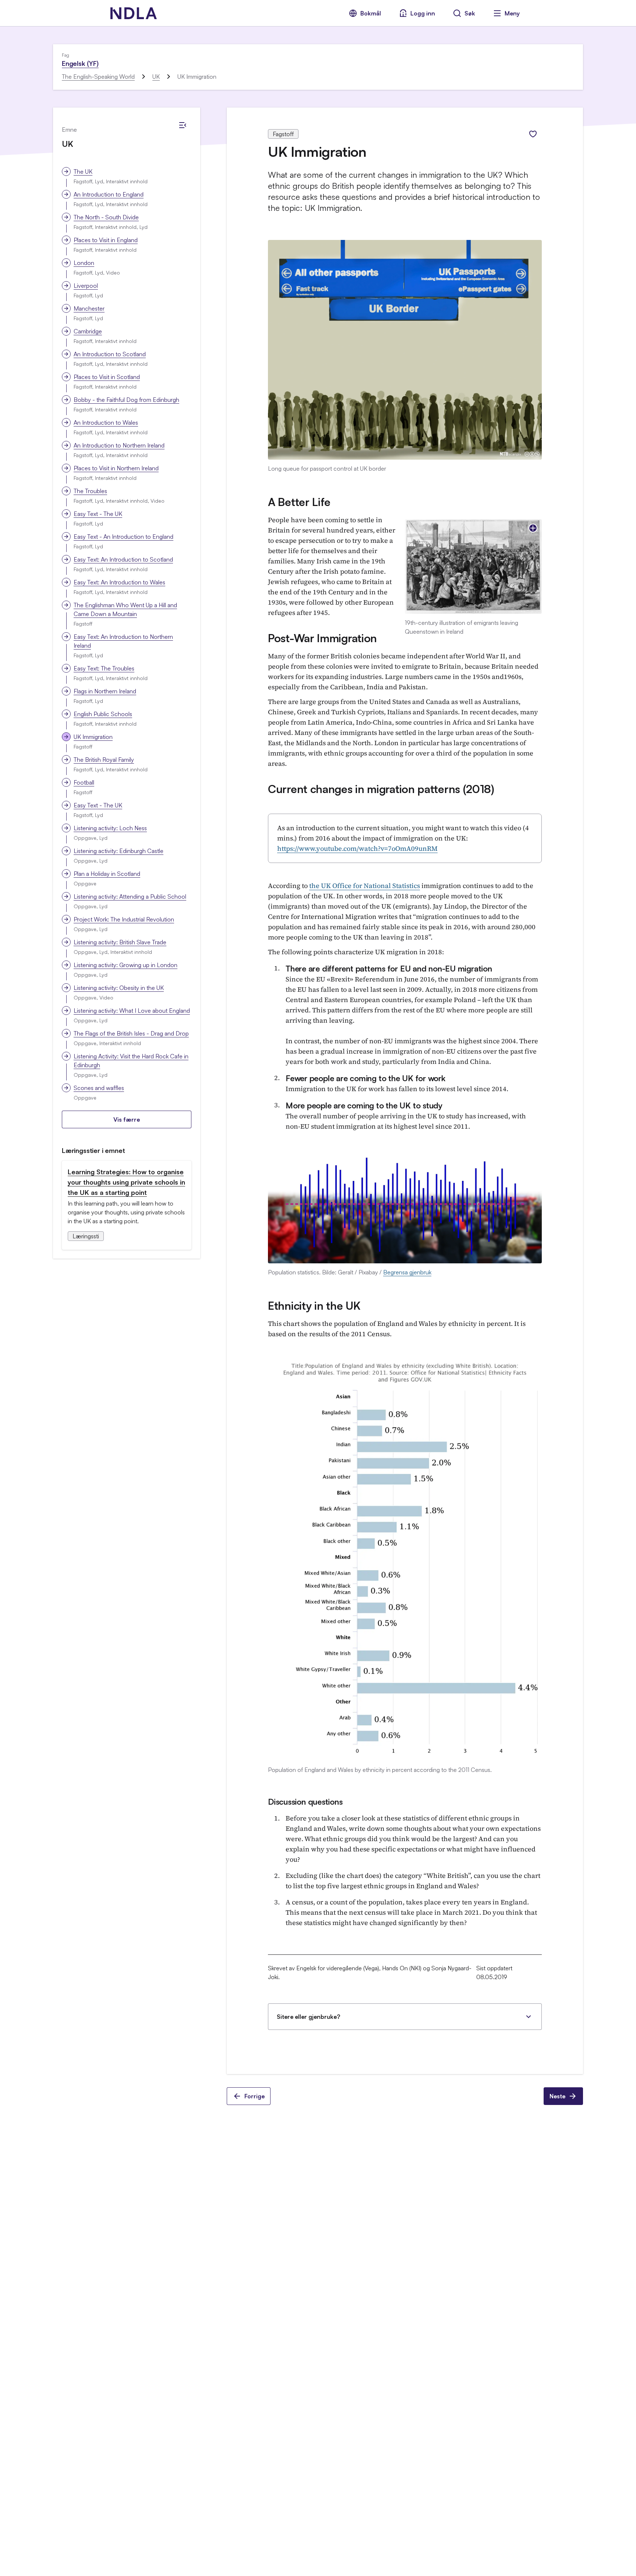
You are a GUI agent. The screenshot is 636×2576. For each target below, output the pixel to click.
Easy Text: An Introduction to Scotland (123, 559)
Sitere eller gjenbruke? (308, 2017)
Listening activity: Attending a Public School (130, 896)
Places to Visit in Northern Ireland (116, 468)
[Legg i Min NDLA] (533, 134)
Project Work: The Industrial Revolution (124, 919)
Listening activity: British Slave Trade (120, 942)
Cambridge (88, 331)
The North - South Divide (106, 217)
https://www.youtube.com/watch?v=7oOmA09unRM (357, 848)
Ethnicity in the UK (314, 1305)
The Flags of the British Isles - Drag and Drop (131, 1033)
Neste (557, 2096)
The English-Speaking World (98, 77)
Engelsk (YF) (80, 63)
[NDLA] (134, 13)
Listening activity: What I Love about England (132, 1011)
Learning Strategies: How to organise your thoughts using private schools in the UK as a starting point (126, 1182)
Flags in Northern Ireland (105, 691)
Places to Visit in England (106, 240)
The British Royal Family (104, 760)
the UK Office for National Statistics (365, 886)
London (84, 263)
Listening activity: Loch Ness (110, 828)
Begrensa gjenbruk (407, 1272)
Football (84, 782)
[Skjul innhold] (183, 125)
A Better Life (299, 502)
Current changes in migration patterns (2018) (381, 789)
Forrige (255, 2096)
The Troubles (90, 491)
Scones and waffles (99, 1088)
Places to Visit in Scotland (107, 377)
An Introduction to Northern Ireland (119, 445)
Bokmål (371, 13)
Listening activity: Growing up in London (126, 965)
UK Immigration (93, 737)
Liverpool (86, 286)
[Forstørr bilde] (533, 528)
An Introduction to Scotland (110, 354)
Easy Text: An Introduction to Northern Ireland (123, 641)
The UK (83, 171)
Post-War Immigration (322, 638)
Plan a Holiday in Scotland (107, 874)
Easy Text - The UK (98, 514)
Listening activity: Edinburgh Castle (119, 851)
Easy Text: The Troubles (104, 668)
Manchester (89, 308)
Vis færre (127, 1119)
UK (156, 77)
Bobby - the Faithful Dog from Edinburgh (126, 400)
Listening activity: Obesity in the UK (119, 988)
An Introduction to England (109, 194)
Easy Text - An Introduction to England (123, 537)
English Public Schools (103, 714)
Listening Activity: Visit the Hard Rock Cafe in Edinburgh (131, 1061)
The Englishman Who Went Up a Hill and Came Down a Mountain (125, 609)
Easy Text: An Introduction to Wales (119, 582)
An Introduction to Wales (106, 422)
